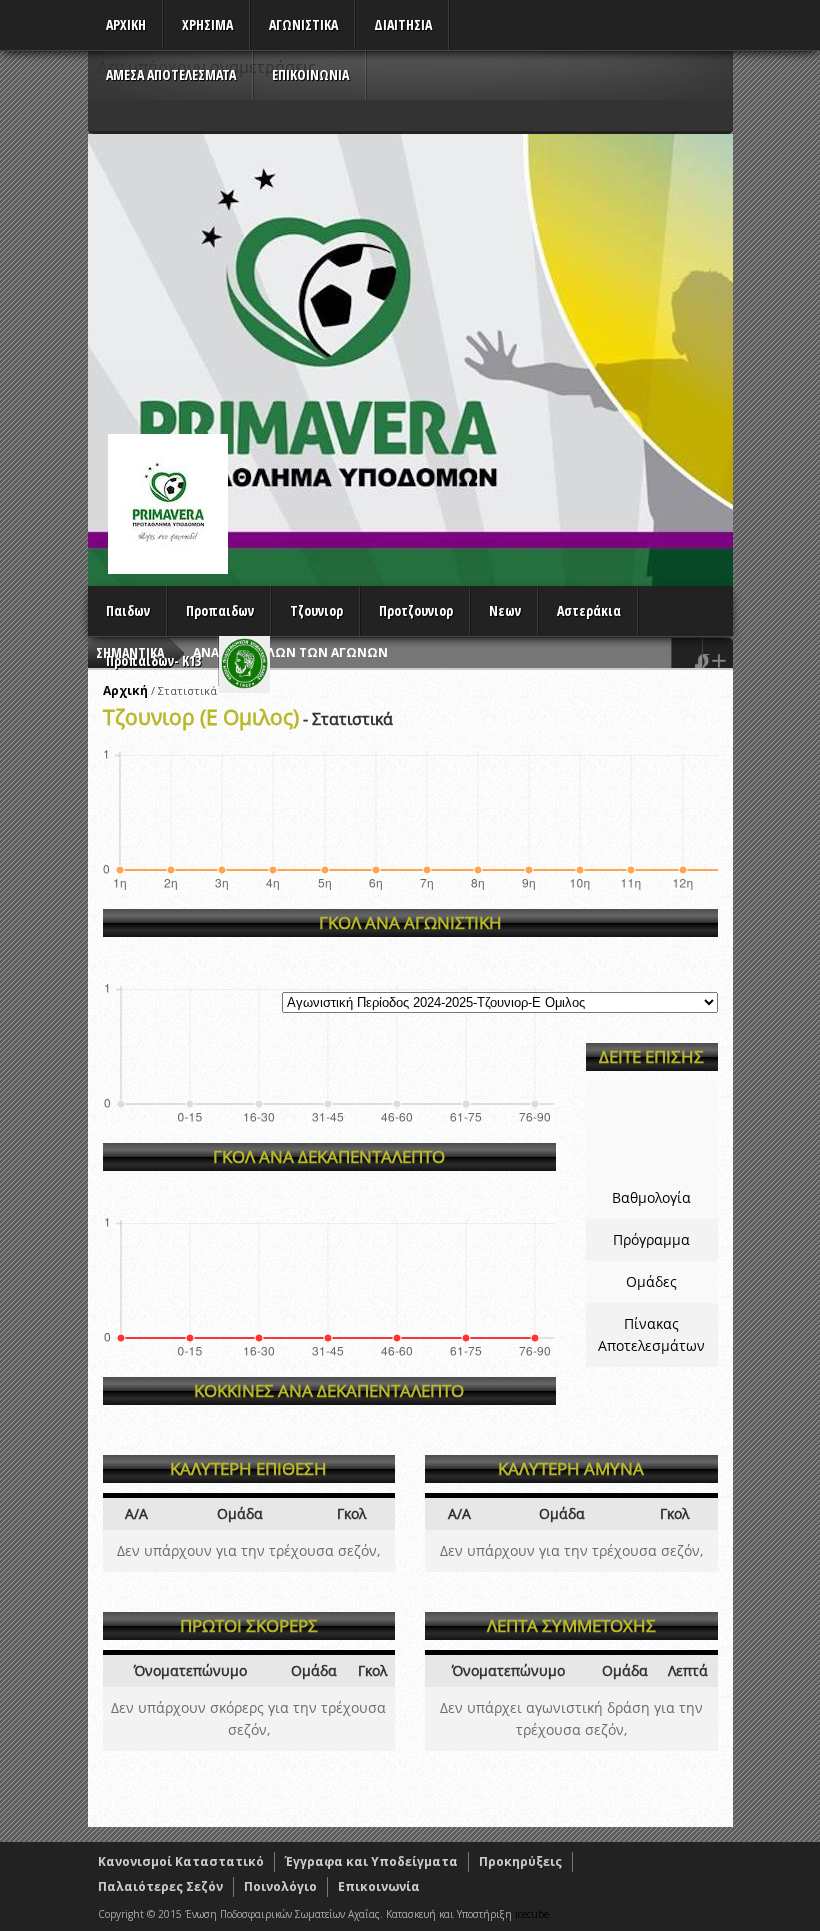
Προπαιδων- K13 (153, 660)
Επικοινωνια (310, 74)
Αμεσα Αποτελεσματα (171, 74)
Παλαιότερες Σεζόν (160, 1886)
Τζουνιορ (316, 610)
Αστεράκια (589, 610)
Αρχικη (126, 24)
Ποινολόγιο (280, 1886)
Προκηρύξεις (520, 1861)
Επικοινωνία (379, 1886)
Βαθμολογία (651, 1197)
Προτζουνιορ (416, 610)
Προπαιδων (220, 610)
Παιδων (128, 610)
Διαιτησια (403, 24)
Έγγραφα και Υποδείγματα (371, 1861)
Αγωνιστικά (303, 24)
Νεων (505, 610)
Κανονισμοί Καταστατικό (181, 1861)
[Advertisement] (410, 284)
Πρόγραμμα (651, 1239)
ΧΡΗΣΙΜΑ (207, 24)
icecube (532, 1914)
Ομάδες (651, 1281)
